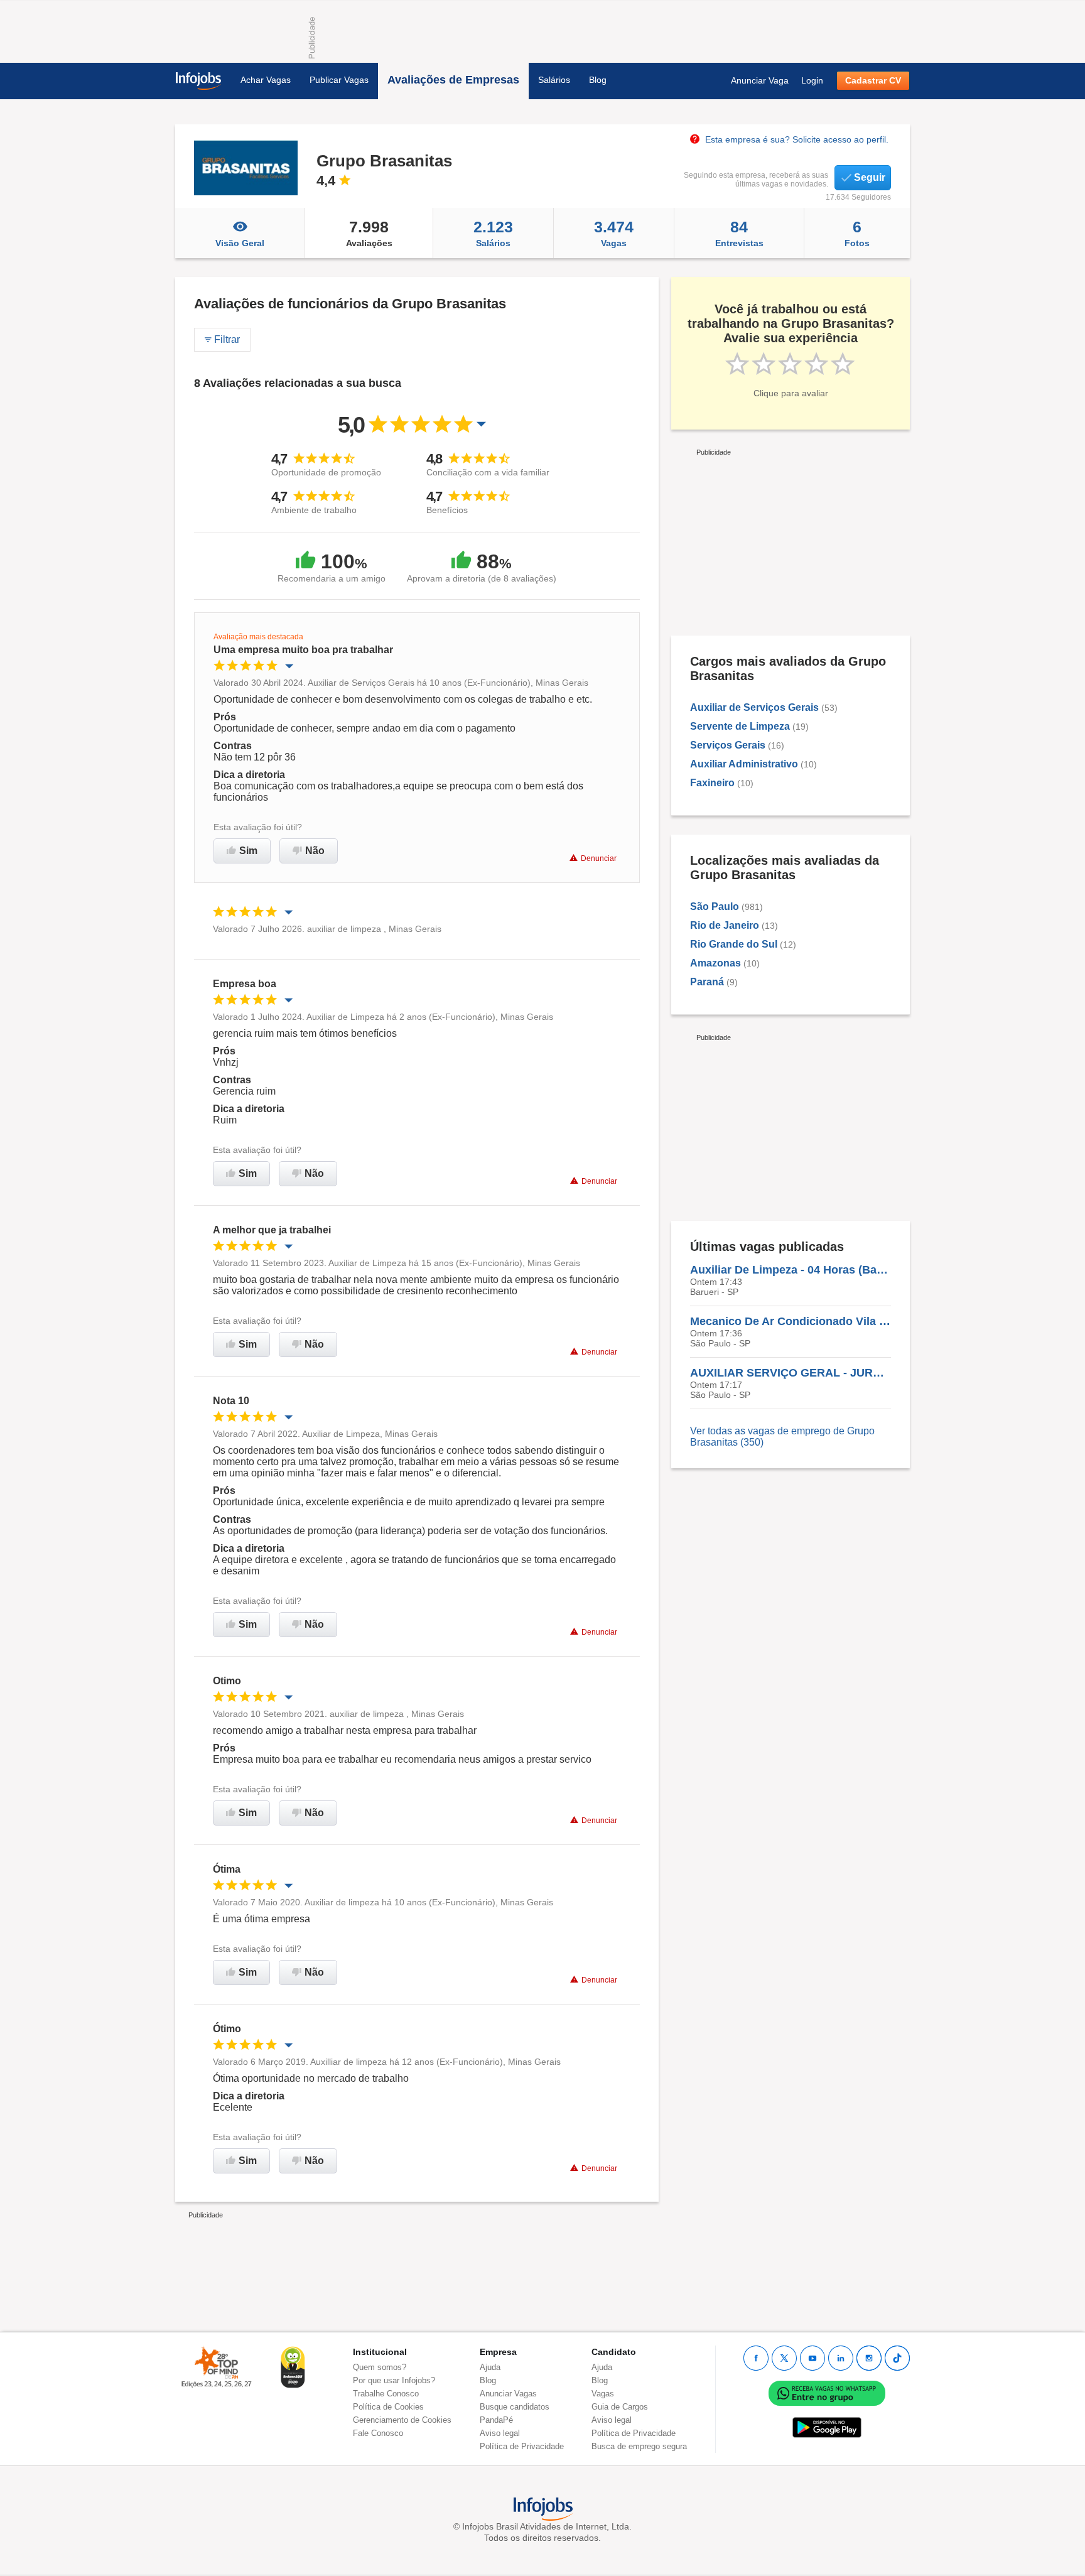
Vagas (614, 233)
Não (315, 851)
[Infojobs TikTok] (897, 2358)
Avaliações (369, 233)
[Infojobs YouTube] (812, 2358)
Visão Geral (240, 243)
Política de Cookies (388, 2407)
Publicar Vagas (339, 80)
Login (812, 80)
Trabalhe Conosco (386, 2394)
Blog (598, 80)
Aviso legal (500, 2433)
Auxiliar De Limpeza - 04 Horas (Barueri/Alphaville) (791, 1270)
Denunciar (599, 858)
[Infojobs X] (784, 2358)
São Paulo (715, 906)
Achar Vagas (266, 80)
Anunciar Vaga (760, 80)
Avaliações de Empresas (453, 80)
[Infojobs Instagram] (869, 2358)
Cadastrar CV (873, 80)
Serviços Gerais (728, 745)
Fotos (857, 233)
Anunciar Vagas (508, 2394)
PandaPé (496, 2420)
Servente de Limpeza (740, 726)
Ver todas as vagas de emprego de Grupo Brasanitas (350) (782, 1437)
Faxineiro (712, 783)
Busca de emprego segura (639, 2446)
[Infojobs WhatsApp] (827, 2393)
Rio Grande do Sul (734, 944)
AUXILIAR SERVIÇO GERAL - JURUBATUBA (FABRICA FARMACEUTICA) (791, 1373)
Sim (248, 851)
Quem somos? (380, 2367)
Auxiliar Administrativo (744, 764)
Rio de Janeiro (725, 925)
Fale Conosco (378, 2433)
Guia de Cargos (620, 2407)
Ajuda (490, 2367)
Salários (554, 80)
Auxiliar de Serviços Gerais (754, 707)
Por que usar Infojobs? (394, 2380)
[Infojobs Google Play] (827, 2427)
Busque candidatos (515, 2407)
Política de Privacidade (522, 2446)
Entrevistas (739, 233)
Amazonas (715, 963)
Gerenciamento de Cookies (402, 2420)
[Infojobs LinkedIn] (841, 2358)
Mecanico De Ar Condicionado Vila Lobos (791, 1321)
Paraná (707, 982)
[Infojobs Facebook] (756, 2358)
